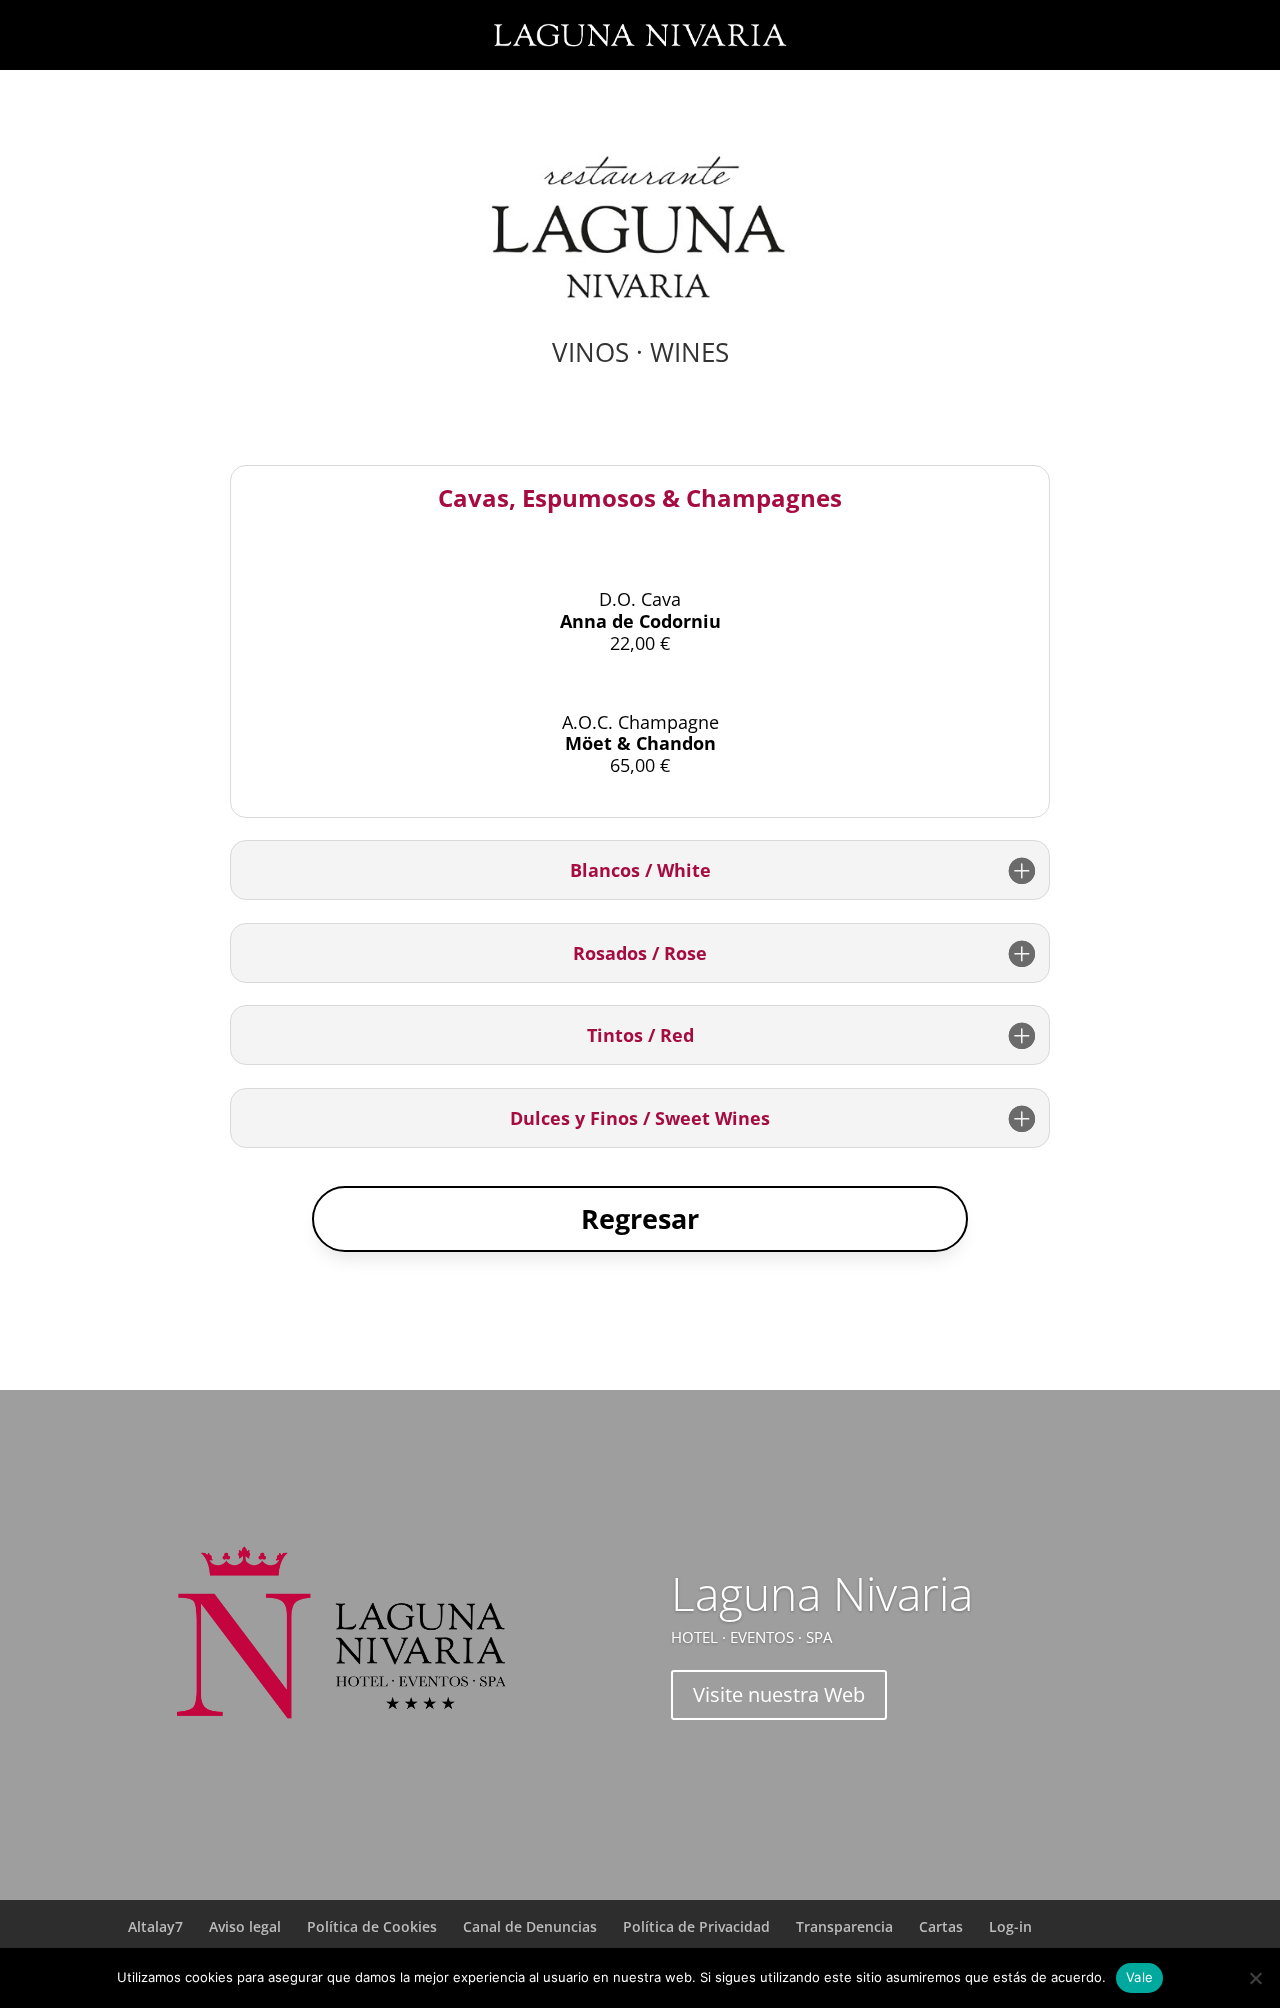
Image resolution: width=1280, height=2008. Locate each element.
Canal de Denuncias (530, 1926)
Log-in (1010, 1926)
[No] (1255, 1978)
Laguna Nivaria (822, 1593)
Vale (1139, 1977)
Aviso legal (245, 1926)
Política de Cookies (372, 1926)
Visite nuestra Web (779, 1694)
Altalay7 (155, 1926)
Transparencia (844, 1926)
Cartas (941, 1926)
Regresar (640, 1218)
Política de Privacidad (696, 1926)
